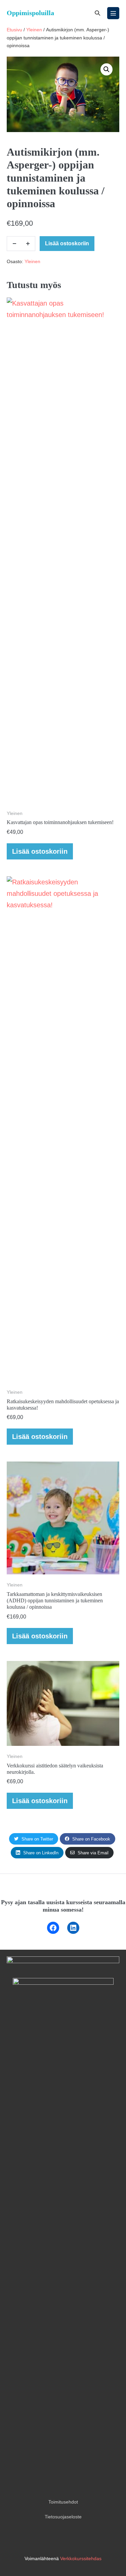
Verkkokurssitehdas (81, 2558)
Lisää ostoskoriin (67, 243)
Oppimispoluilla (30, 13)
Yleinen (34, 30)
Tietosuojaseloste (63, 2517)
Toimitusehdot (63, 2502)
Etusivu (14, 30)
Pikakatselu (63, 794)
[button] (97, 13)
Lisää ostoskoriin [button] (40, 851)
